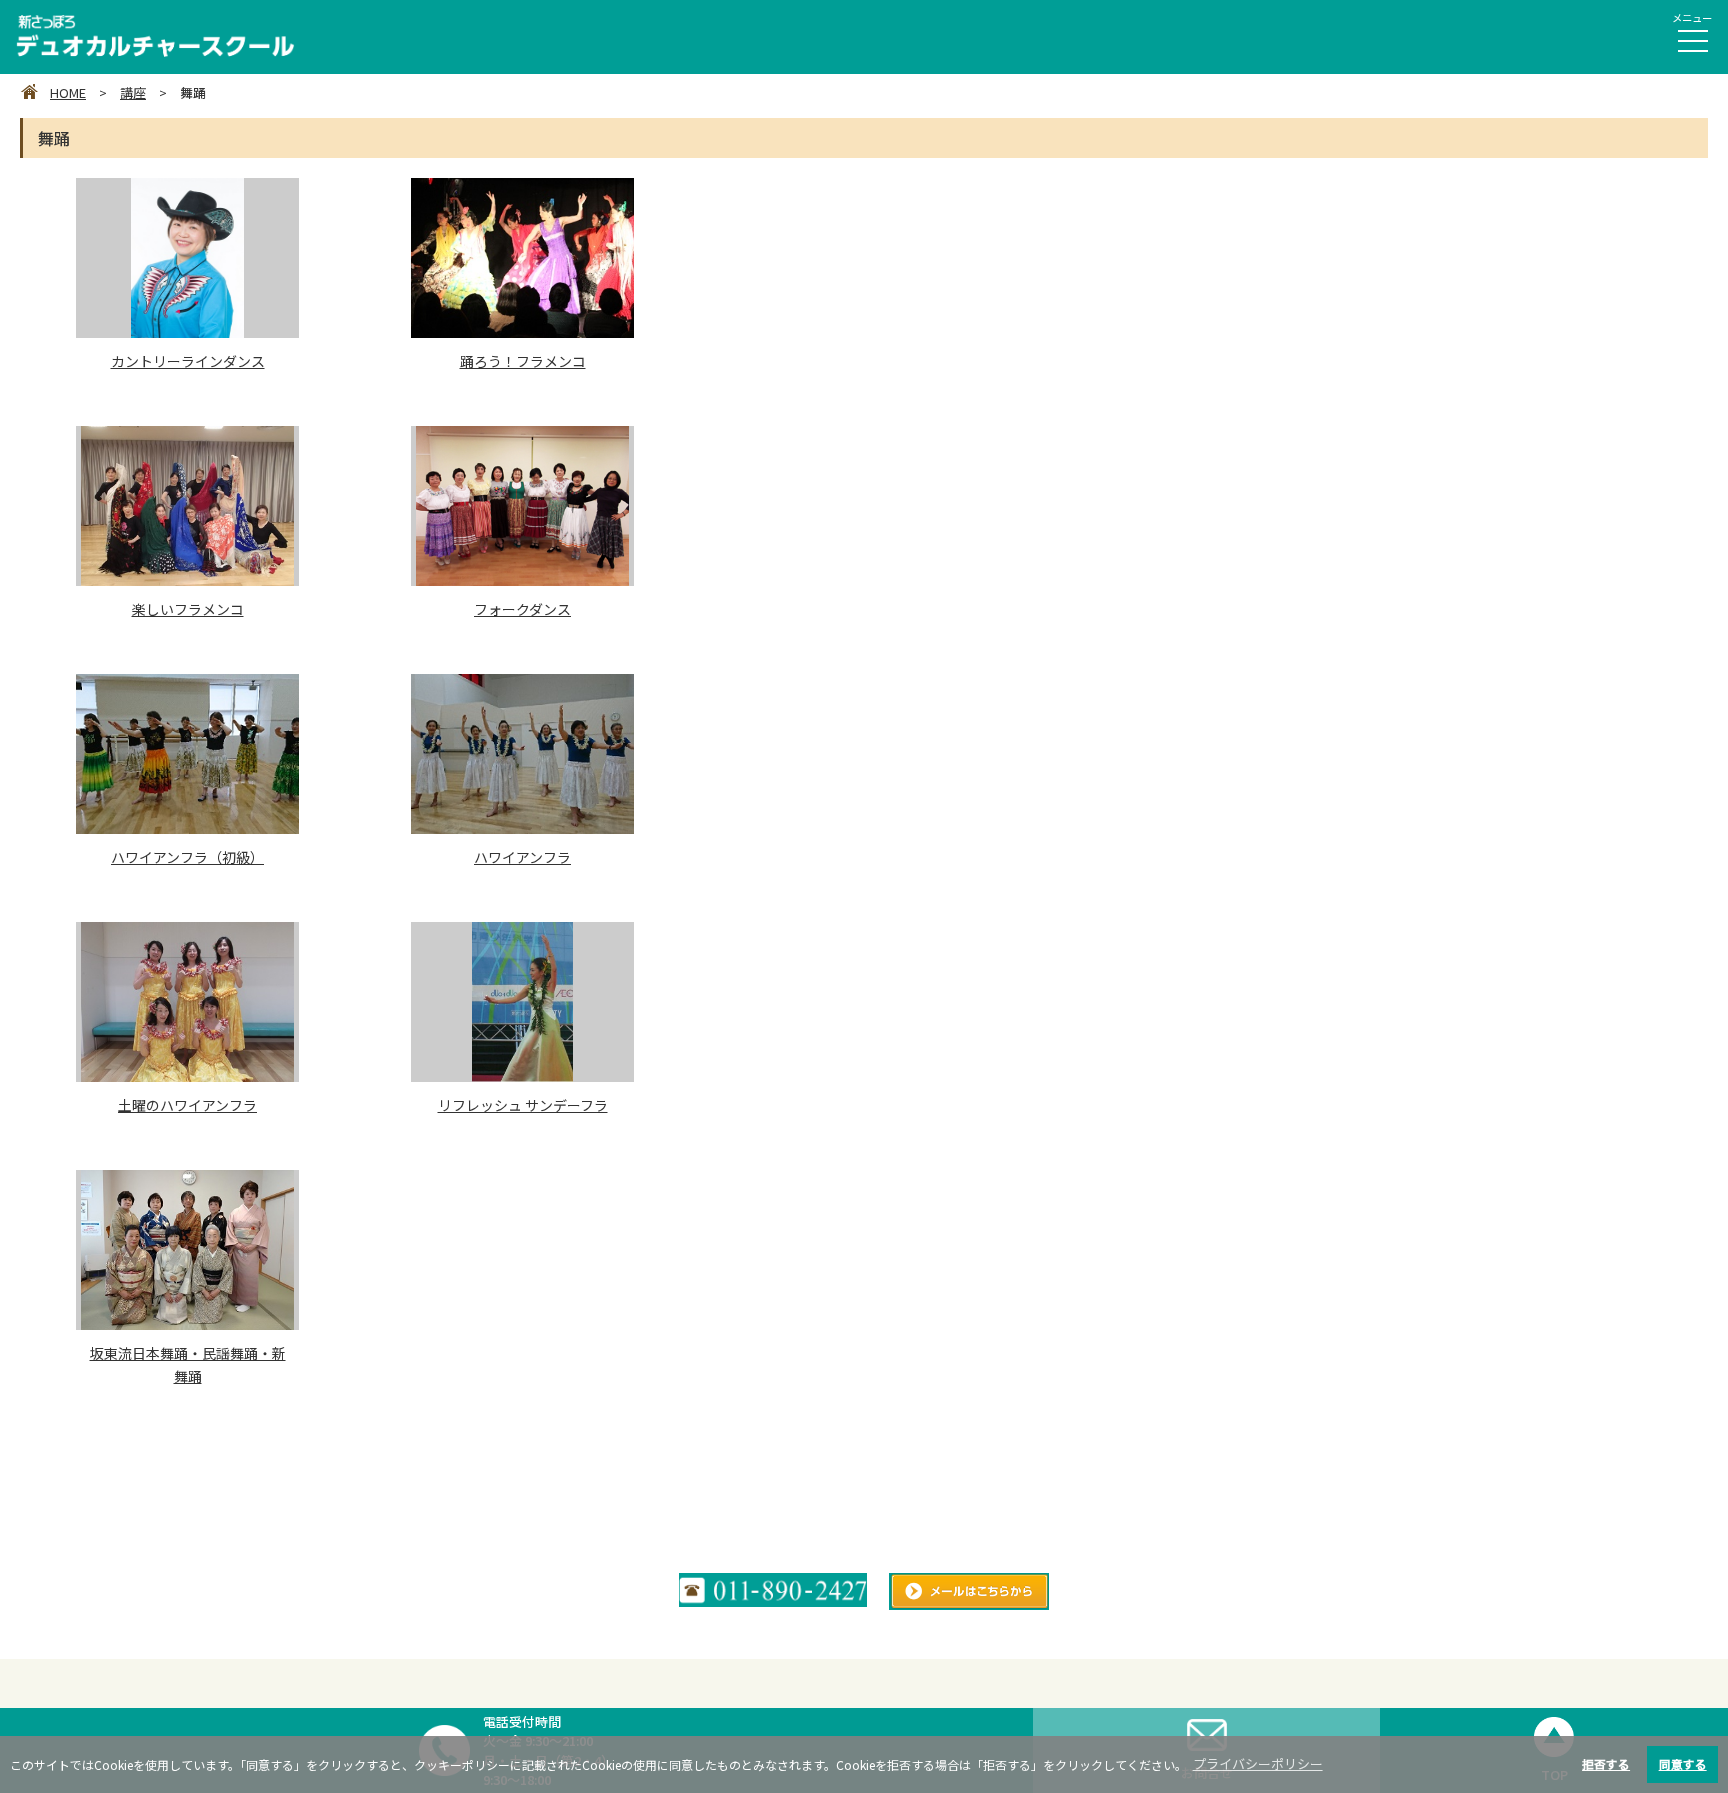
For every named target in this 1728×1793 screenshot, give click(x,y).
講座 (133, 92)
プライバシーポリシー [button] (1258, 1763)
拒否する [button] (1606, 1763)
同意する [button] (1683, 1763)
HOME (68, 92)
